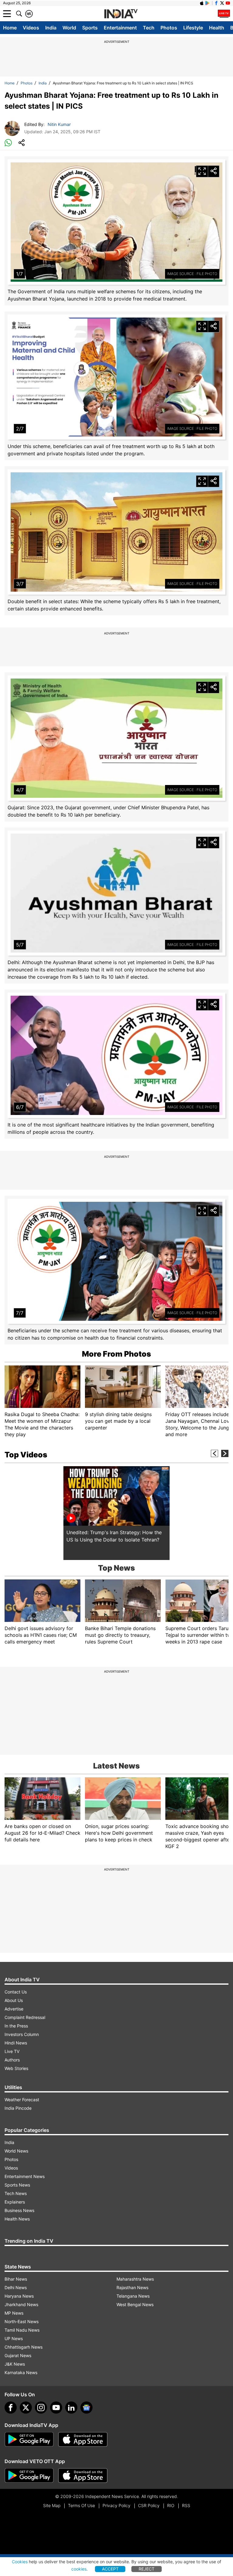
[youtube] (56, 2408)
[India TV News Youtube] (228, 3)
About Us (14, 2000)
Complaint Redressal (25, 2017)
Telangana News (133, 2296)
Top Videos (26, 1455)
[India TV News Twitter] (222, 3)
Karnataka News (21, 2372)
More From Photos (116, 1354)
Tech (149, 28)
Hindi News (16, 2043)
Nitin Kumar (59, 124)
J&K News (15, 2364)
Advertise (14, 2009)
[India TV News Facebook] (216, 3)
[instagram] (41, 2408)
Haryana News (19, 2296)
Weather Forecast (22, 2100)
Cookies (20, 2562)
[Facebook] (11, 2408)
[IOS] (202, 3)
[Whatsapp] (8, 143)
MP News (14, 2313)
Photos (169, 28)
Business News (19, 2210)
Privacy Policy (116, 2505)
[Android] (208, 3)
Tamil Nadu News (22, 2330)
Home (10, 28)
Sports (90, 28)
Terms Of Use (81, 2505)
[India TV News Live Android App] (29, 2439)
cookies (79, 2569)
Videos (31, 28)
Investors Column (22, 2034)
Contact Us (16, 1992)
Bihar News (16, 2279)
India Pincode (18, 2108)
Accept (110, 2569)
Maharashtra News (135, 2279)
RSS (186, 2505)
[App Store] (83, 2439)
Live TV (12, 2051)
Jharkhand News (21, 2304)
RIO (171, 2505)
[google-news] (86, 2408)
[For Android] (29, 2476)
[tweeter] (26, 2408)
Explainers (15, 2202)
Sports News (17, 2185)
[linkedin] (71, 2408)
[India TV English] (121, 14)
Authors (12, 2060)
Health (217, 28)
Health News (17, 2219)
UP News (14, 2338)
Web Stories (16, 2068)
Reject (147, 2569)
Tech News (16, 2193)
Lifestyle (193, 28)
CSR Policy (149, 2505)
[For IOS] (83, 2476)
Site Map (52, 2505)
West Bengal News (135, 2304)
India (51, 28)
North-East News (22, 2321)
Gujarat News (18, 2355)
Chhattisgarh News (24, 2347)
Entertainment (120, 28)
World (69, 28)
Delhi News (16, 2287)
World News (16, 2151)
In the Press (16, 2026)
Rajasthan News (132, 2287)
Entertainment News (25, 2176)
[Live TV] (224, 14)
